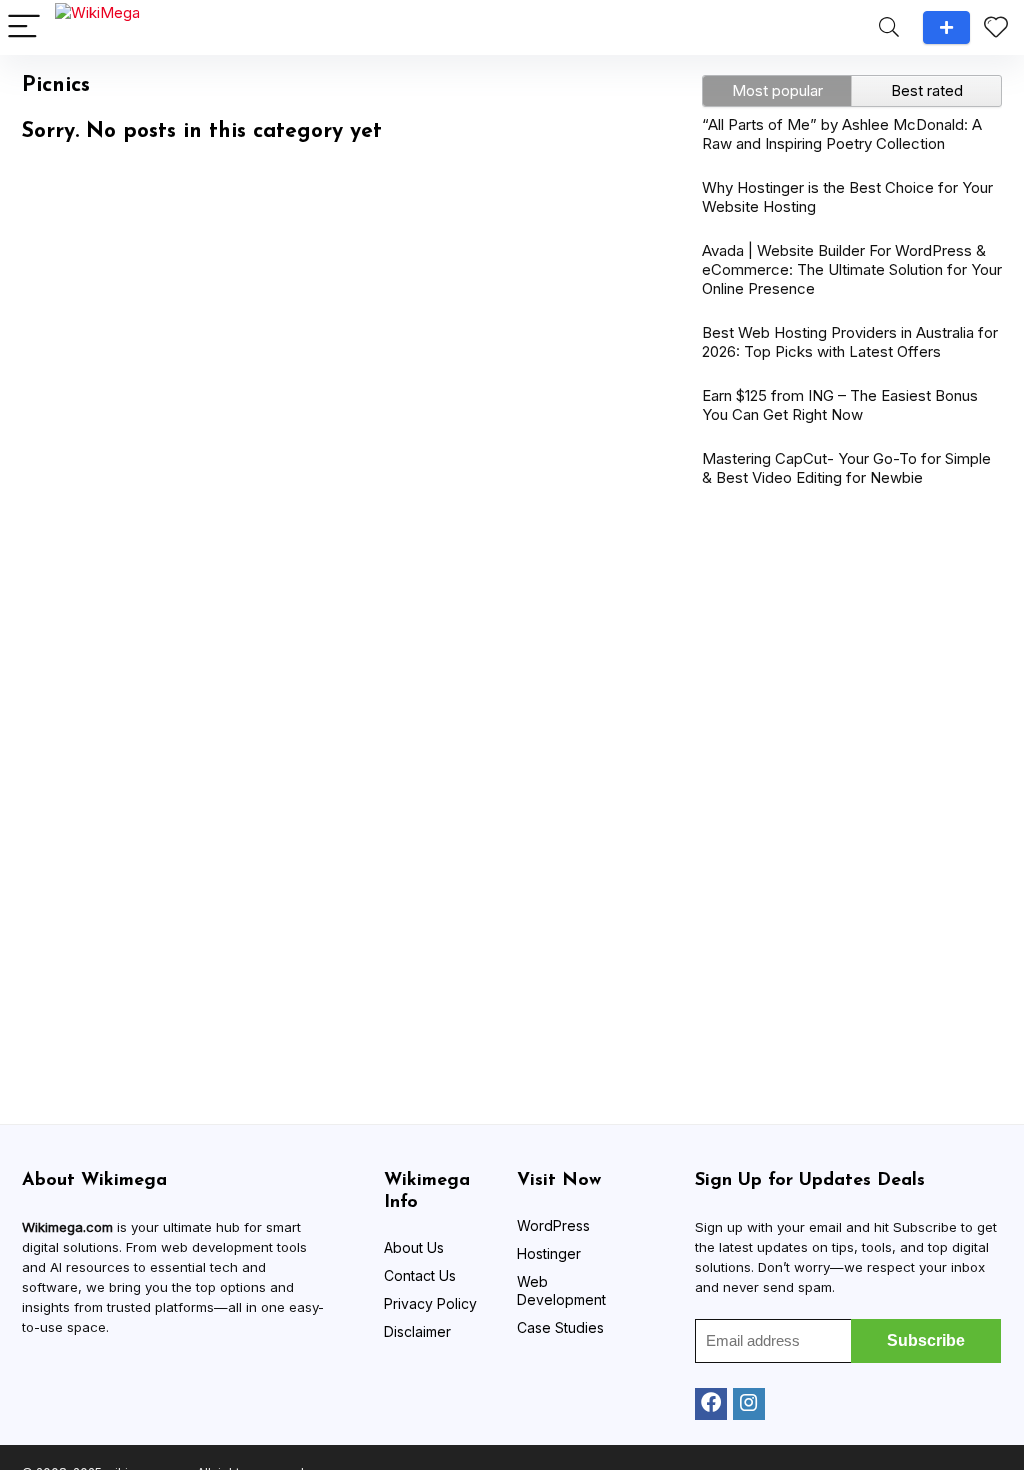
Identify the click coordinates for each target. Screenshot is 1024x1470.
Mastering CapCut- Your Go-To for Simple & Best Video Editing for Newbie (846, 468)
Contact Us (420, 1275)
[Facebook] (711, 1404)
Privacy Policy (430, 1303)
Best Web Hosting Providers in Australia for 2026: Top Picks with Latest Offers (850, 342)
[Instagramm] (749, 1404)
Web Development (561, 1290)
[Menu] (24, 27)
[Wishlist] (996, 27)
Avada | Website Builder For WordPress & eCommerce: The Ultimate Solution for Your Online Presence (852, 269)
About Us (414, 1247)
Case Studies (560, 1327)
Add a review (946, 27)
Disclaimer (417, 1331)
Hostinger (549, 1253)
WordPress (553, 1225)
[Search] (889, 27)
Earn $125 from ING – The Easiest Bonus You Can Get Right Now (840, 405)
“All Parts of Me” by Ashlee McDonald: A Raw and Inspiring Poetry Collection (842, 134)
